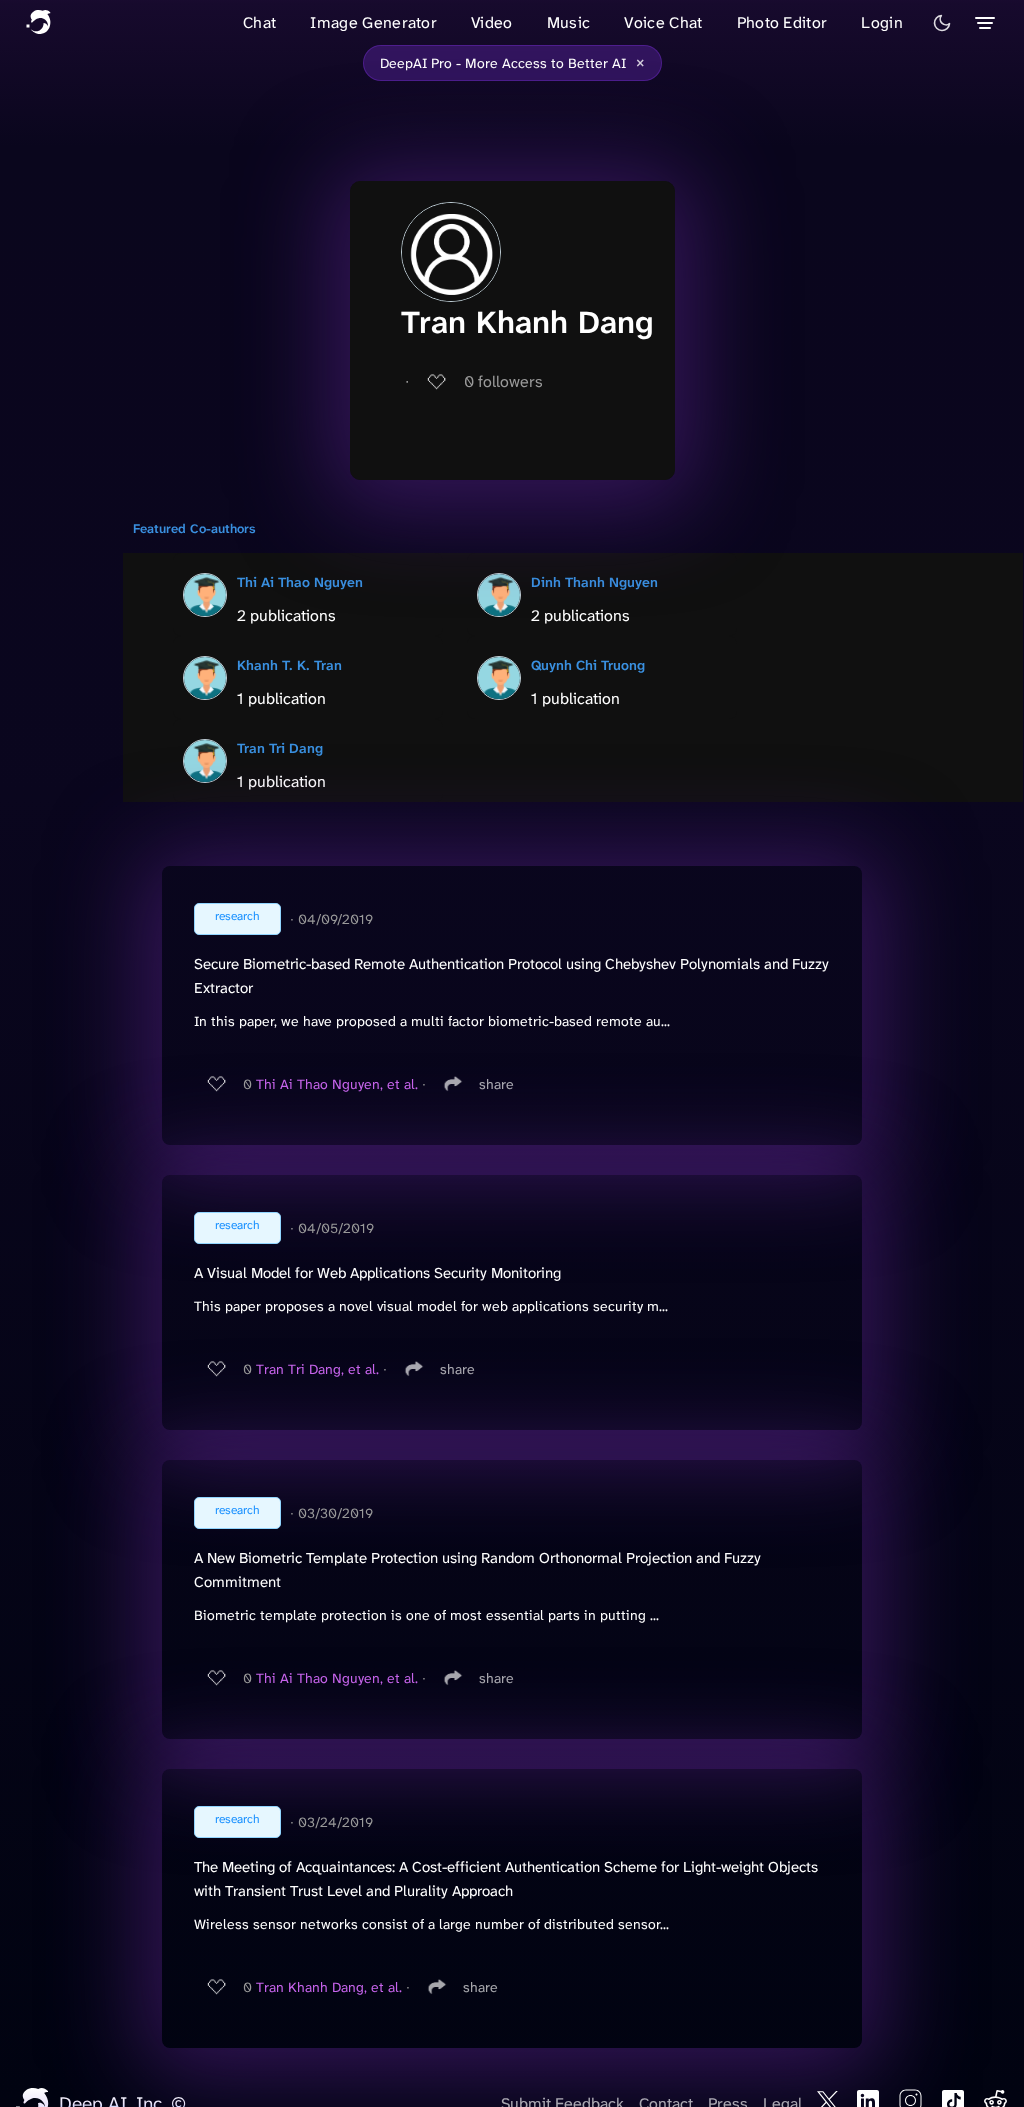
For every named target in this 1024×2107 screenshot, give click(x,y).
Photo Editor (782, 22)
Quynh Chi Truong (588, 665)
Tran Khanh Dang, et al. (329, 1987)
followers (503, 381)
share (496, 1084)
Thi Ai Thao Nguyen (300, 582)
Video (492, 22)
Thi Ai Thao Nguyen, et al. (337, 1084)
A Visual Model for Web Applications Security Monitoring (377, 1273)
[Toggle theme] (942, 23)
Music (569, 22)
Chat (259, 22)
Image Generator (373, 22)
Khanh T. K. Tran (289, 665)
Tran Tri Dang (280, 748)
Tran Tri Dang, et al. (317, 1369)
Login (882, 22)
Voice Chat (663, 22)
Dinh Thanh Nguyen (594, 582)
